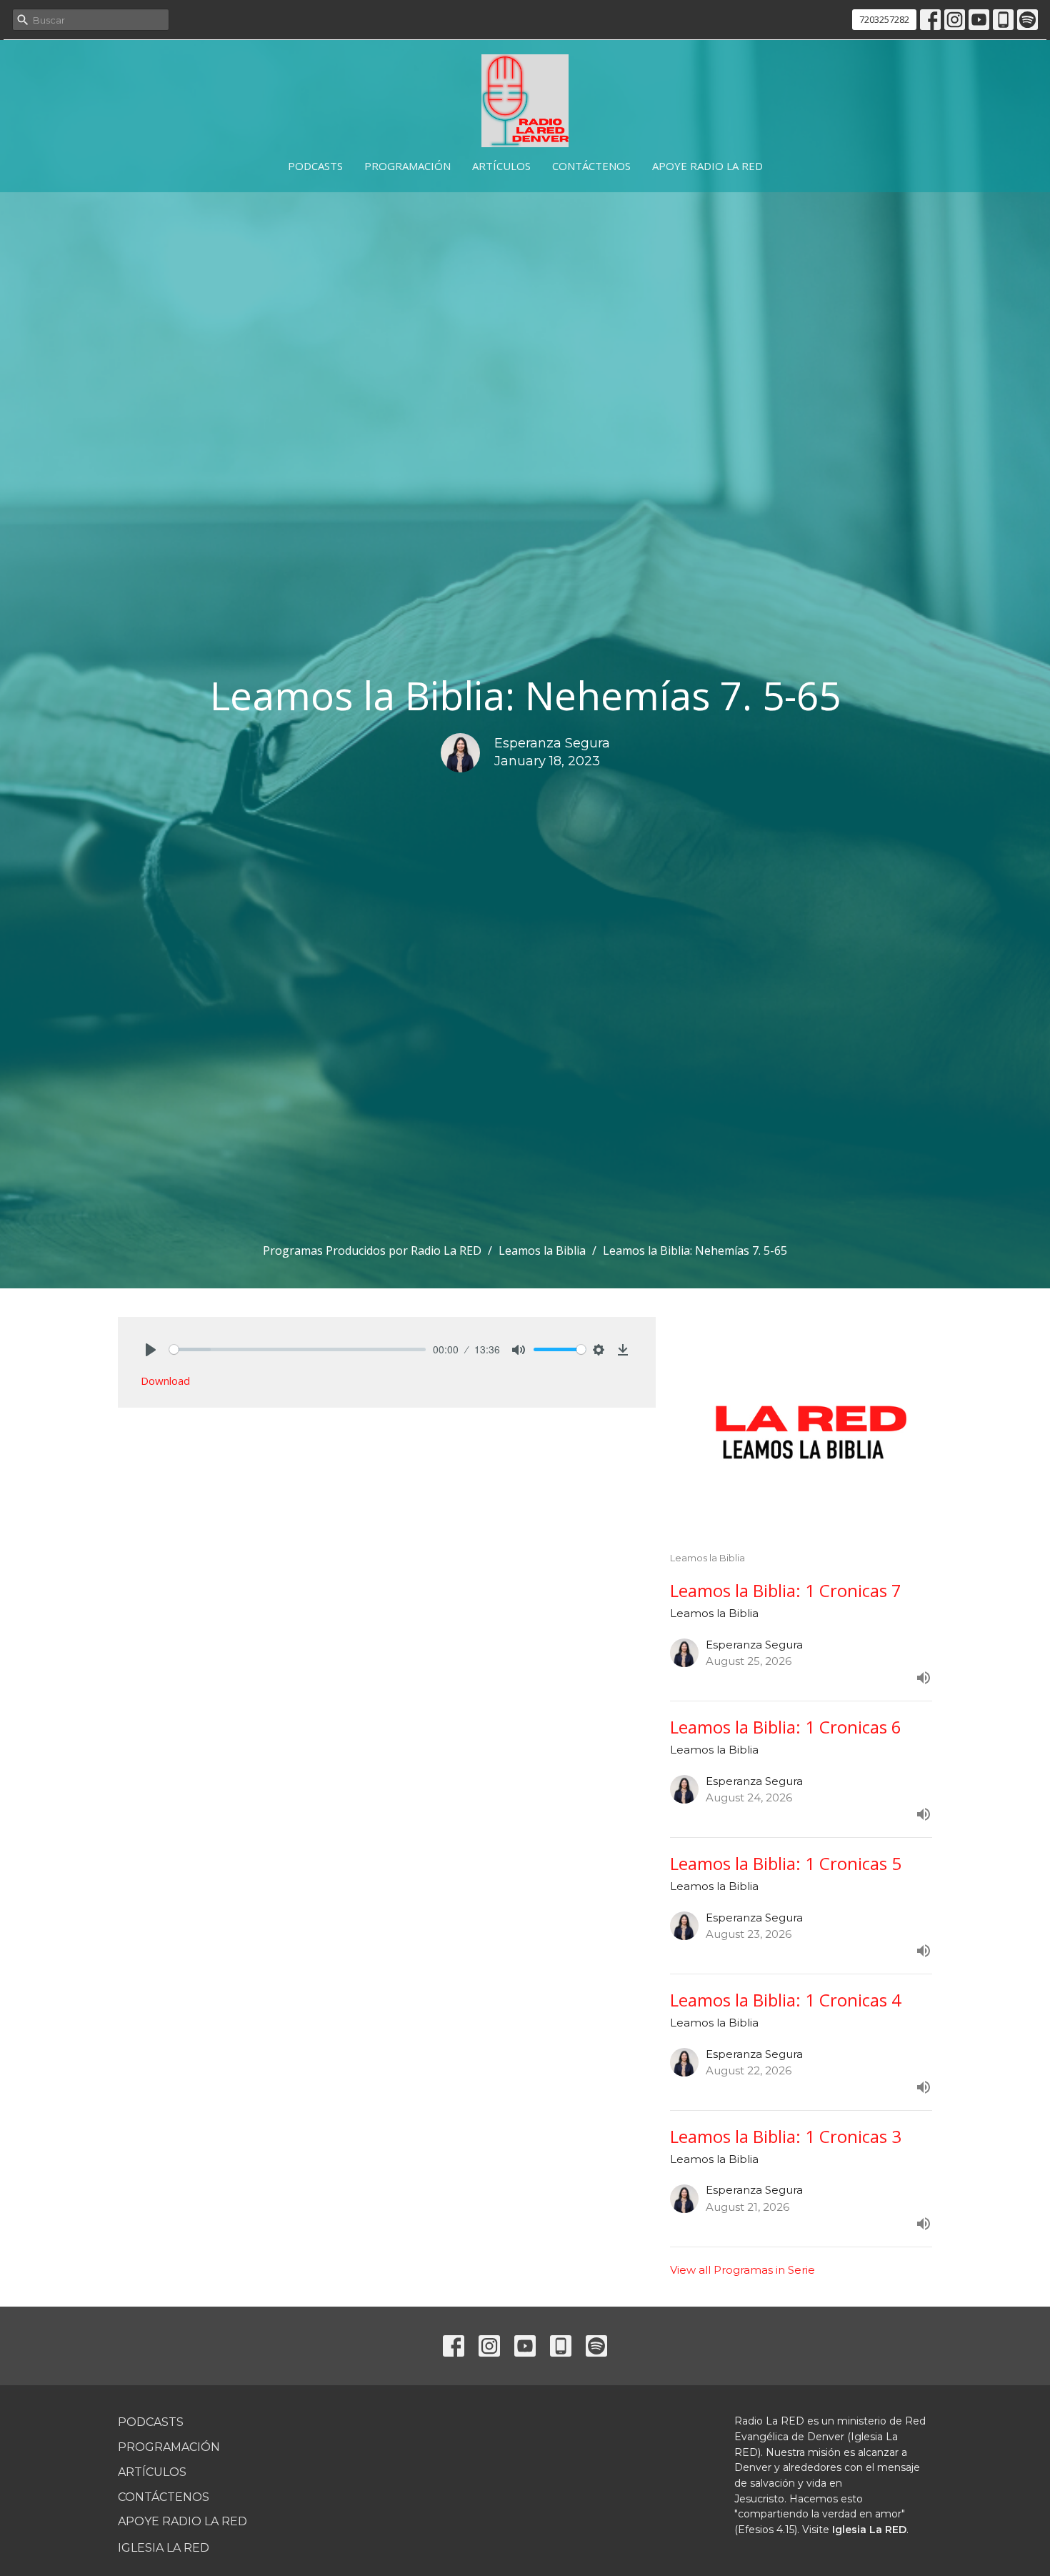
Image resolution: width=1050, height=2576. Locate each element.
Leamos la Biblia (542, 1250)
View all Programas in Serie (742, 2270)
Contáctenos (591, 166)
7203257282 (884, 19)
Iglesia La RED (164, 2548)
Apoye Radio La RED (707, 166)
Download (165, 1381)
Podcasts (315, 166)
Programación (407, 166)
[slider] (297, 1349)
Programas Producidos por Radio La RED (372, 1250)
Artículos (501, 166)
